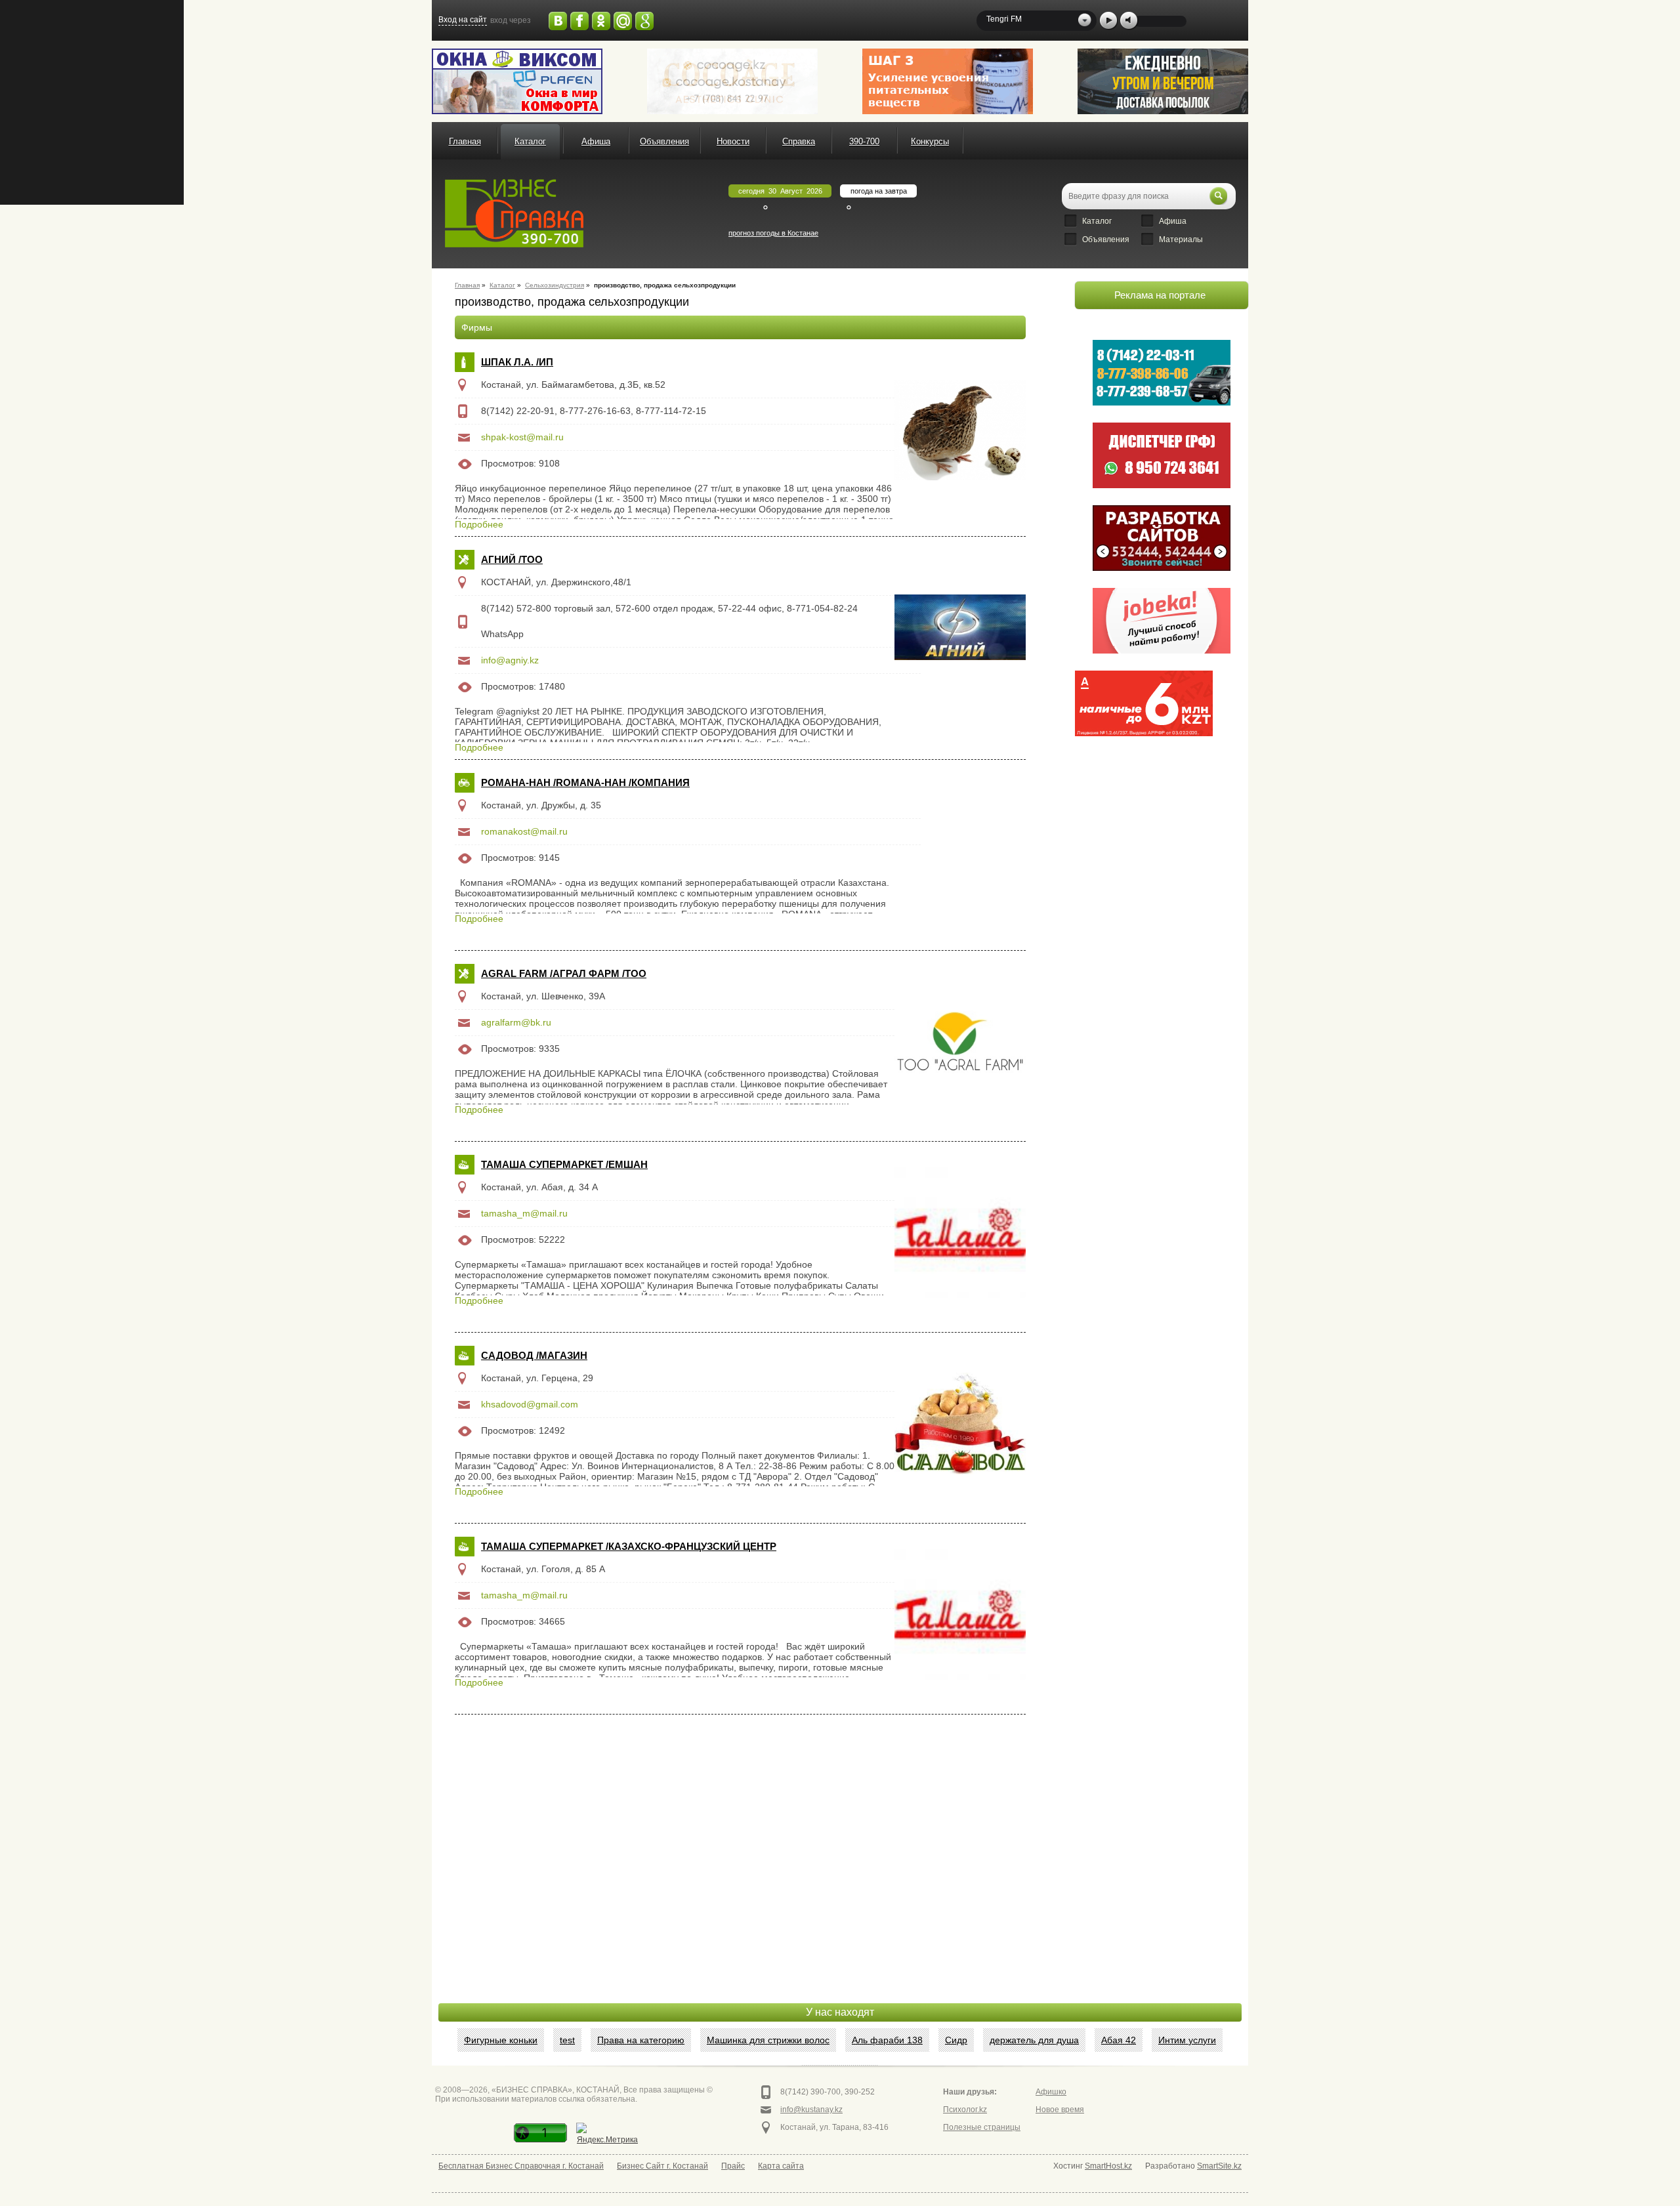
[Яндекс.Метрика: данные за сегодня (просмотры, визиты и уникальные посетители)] (607, 2135)
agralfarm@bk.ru (516, 1022)
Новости (733, 141)
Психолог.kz (965, 2110)
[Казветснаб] (948, 81)
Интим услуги (1187, 2040)
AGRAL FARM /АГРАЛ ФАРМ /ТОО (564, 973)
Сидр (956, 2040)
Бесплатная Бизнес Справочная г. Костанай (521, 2166)
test (567, 2040)
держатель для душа (1034, 2040)
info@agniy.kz (510, 660)
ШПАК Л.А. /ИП (517, 362)
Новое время (1060, 2110)
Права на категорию (641, 2040)
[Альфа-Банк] (1144, 703)
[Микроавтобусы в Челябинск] (1162, 455)
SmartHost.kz (1108, 2166)
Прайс (733, 2166)
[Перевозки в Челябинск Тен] (1162, 373)
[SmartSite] (1162, 538)
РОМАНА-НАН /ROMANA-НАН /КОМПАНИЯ (585, 782)
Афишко (1051, 2092)
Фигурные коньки (501, 2040)
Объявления (664, 141)
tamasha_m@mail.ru (524, 1213)
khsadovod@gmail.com (530, 1404)
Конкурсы (930, 141)
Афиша (596, 141)
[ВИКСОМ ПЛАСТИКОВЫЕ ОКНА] (517, 81)
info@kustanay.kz (811, 2110)
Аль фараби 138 (887, 2040)
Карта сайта (781, 2166)
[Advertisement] (1144, 809)
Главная (465, 141)
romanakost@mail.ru (524, 831)
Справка (799, 141)
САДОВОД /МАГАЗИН (534, 1355)
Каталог (530, 141)
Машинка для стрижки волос (768, 2040)
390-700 (864, 141)
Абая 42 (1119, 2040)
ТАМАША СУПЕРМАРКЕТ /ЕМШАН (564, 1164)
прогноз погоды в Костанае (773, 233)
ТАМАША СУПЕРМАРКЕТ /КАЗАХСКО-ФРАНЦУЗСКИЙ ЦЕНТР (629, 1546)
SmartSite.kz (1219, 2166)
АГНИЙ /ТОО (512, 559)
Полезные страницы (982, 2127)
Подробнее (479, 524)
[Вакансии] (1162, 621)
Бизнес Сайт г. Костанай (662, 2166)
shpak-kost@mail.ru (522, 437)
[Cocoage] (732, 81)
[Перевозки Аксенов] (1163, 81)
